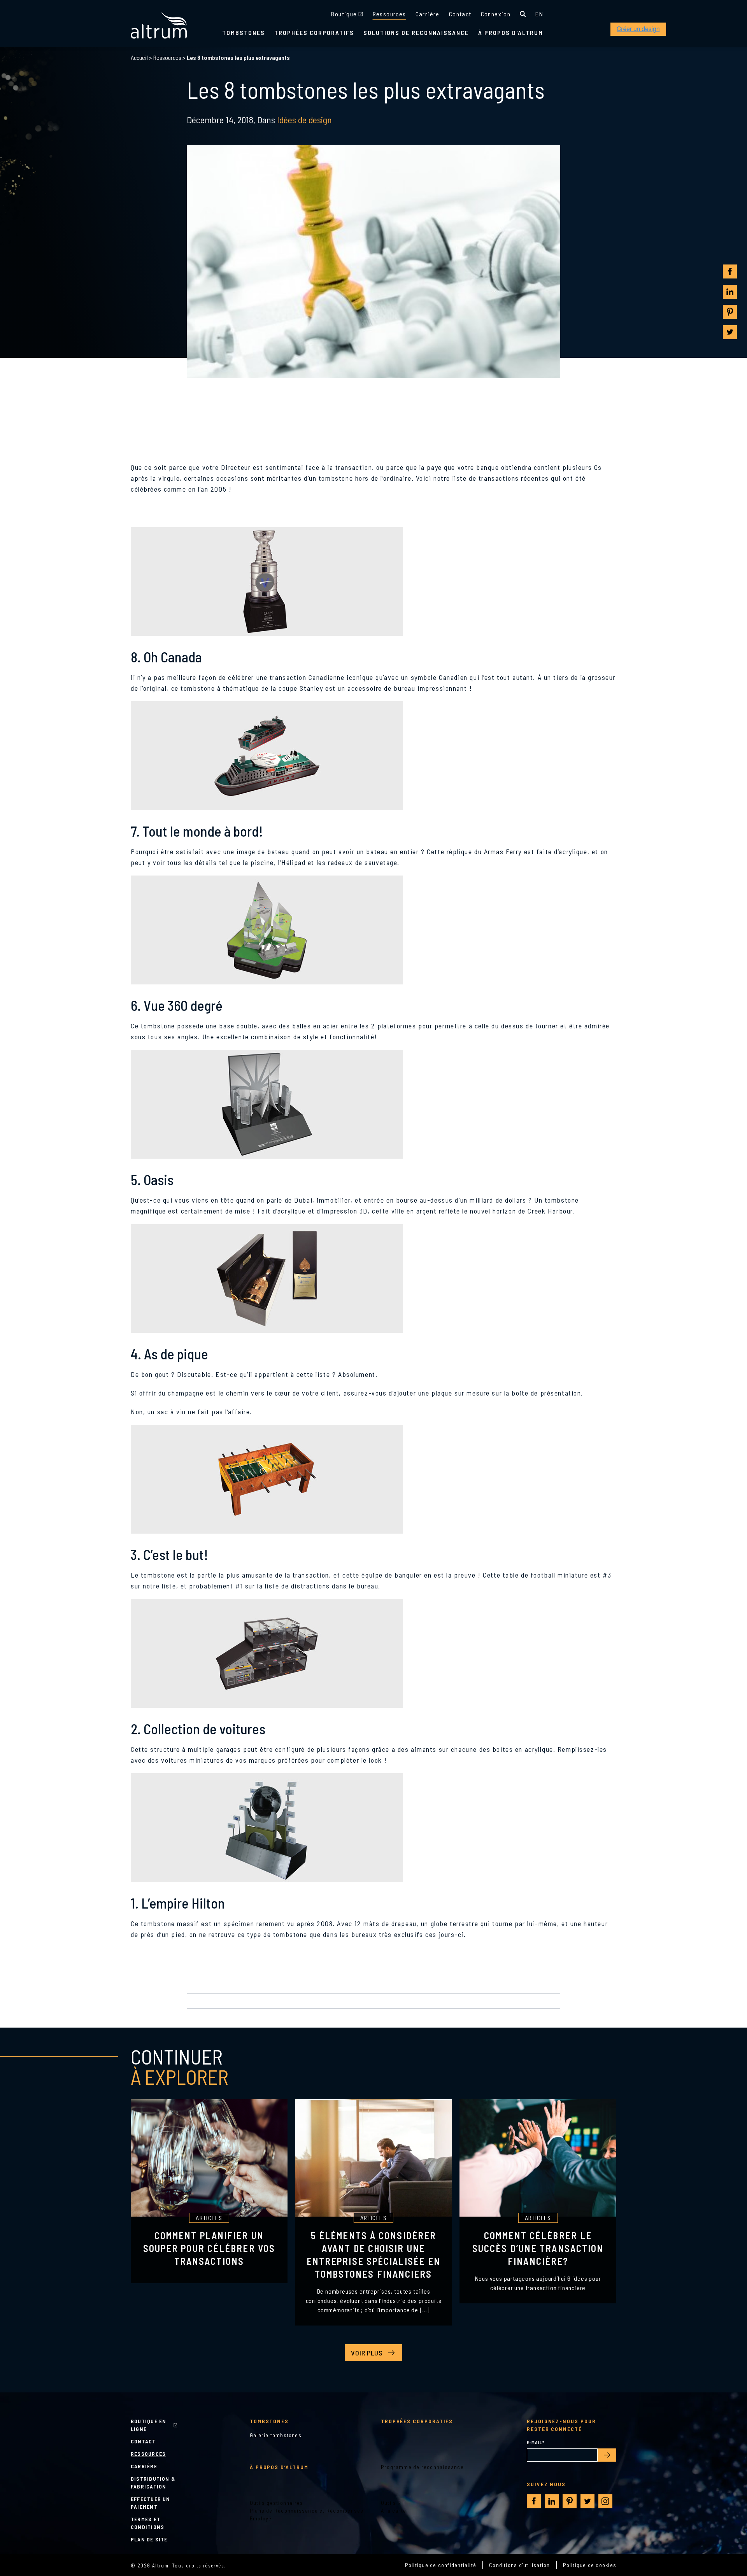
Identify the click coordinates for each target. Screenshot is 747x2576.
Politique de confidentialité (441, 2565)
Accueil (139, 57)
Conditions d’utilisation (519, 2565)
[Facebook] (730, 272)
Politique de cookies (590, 2565)
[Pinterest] (730, 312)
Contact (460, 14)
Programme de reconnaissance (422, 2467)
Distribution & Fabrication (153, 2482)
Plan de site (149, 2539)
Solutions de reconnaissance (416, 32)
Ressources (389, 14)
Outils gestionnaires (277, 2503)
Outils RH (393, 2503)
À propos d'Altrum (511, 32)
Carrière (428, 14)
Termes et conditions (147, 2523)
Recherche (523, 14)
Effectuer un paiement (151, 2503)
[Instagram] (605, 2501)
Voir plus (367, 2353)
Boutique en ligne (148, 2425)
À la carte (394, 2510)
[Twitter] (730, 332)
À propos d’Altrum (279, 2467)
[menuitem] (539, 14)
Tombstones (244, 32)
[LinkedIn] (730, 292)
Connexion (496, 14)
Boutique (344, 14)
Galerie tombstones (276, 2435)
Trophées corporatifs (314, 32)
